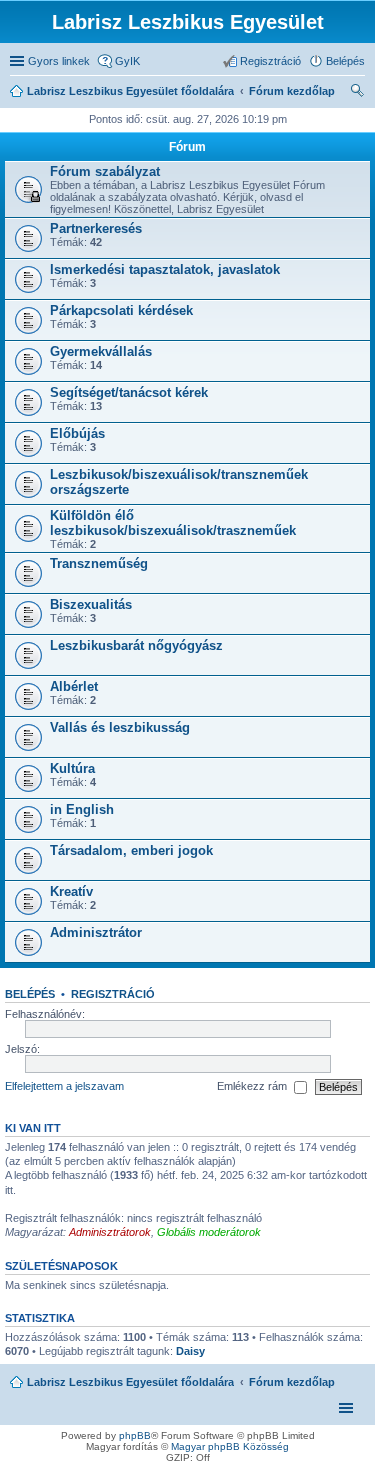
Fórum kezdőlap (292, 1382)
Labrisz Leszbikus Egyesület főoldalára (130, 1382)
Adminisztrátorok (110, 1232)
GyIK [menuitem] (127, 61)
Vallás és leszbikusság (120, 727)
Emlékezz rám (253, 1086)
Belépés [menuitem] (345, 61)
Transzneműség (99, 563)
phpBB (135, 1435)
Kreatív (71, 891)
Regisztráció (113, 994)
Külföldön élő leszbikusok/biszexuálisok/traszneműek (173, 523)
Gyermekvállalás (101, 351)
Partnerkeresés (96, 228)
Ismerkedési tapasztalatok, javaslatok (165, 269)
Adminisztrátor (96, 932)
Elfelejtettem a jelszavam (64, 1086)
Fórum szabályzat (105, 171)
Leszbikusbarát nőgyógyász (136, 645)
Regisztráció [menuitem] (270, 61)
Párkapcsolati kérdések (121, 310)
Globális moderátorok (209, 1232)
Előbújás (77, 433)
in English (82, 809)
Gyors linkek (59, 61)
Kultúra (72, 768)
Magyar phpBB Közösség (230, 1446)
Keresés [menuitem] (357, 93)
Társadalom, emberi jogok (131, 850)
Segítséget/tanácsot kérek (129, 392)
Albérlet (74, 686)
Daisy (190, 1351)
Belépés (30, 994)
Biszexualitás (91, 604)
